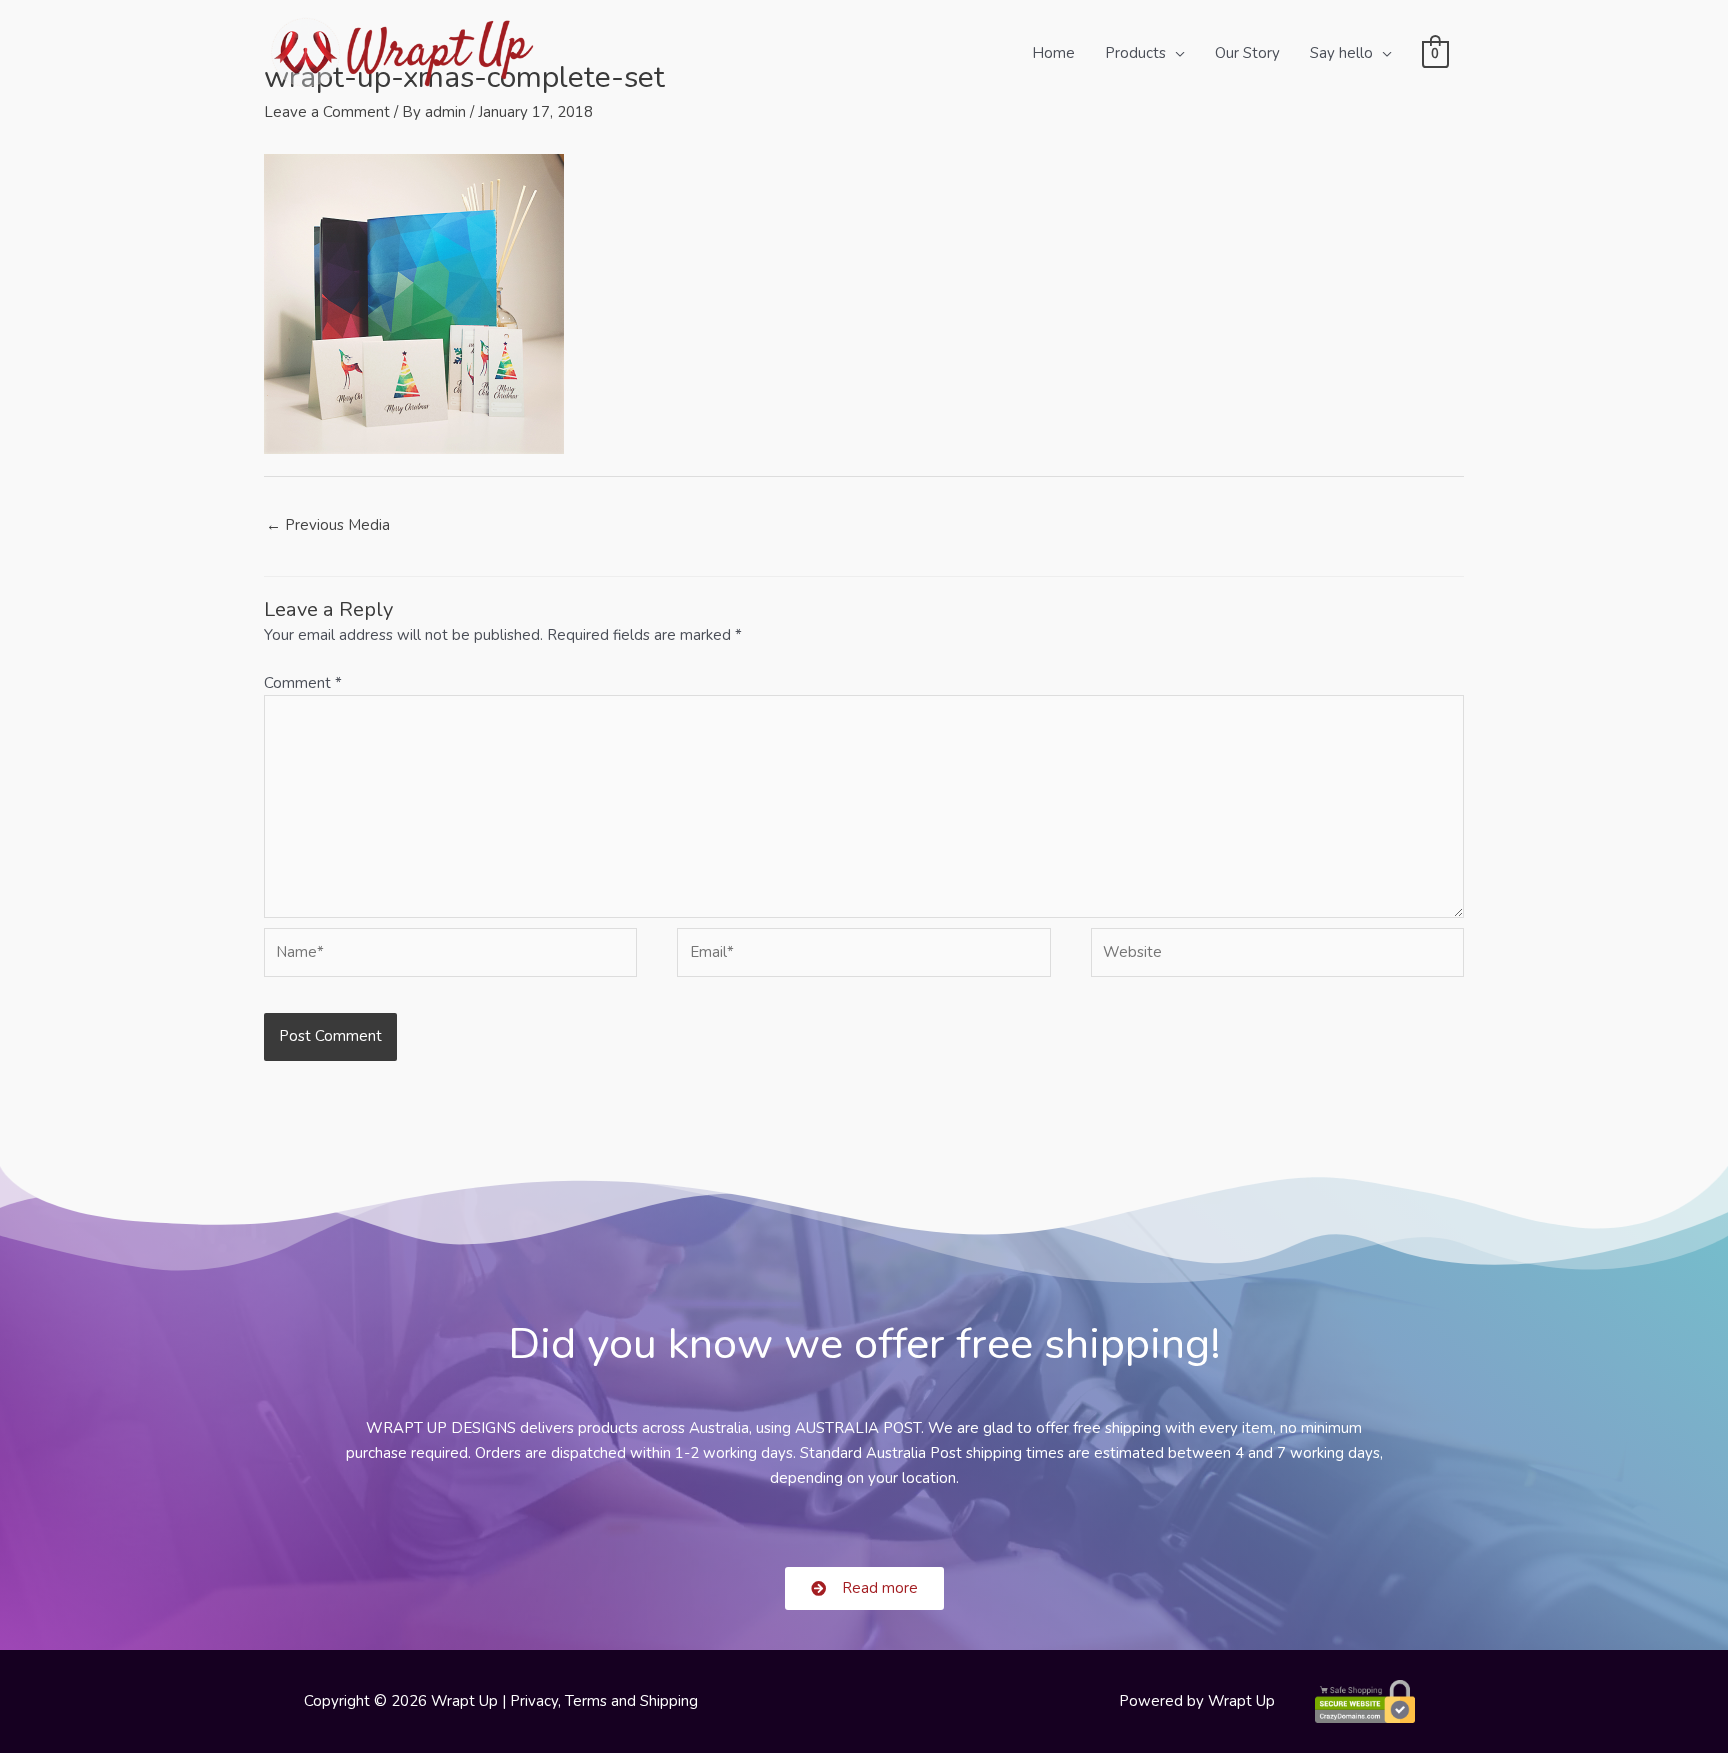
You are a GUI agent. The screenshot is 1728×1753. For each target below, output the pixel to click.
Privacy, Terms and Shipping (604, 1701)
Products (1135, 53)
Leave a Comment (327, 112)
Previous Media (328, 525)
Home (1053, 53)
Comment (303, 683)
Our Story (1247, 53)
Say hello (1341, 53)
